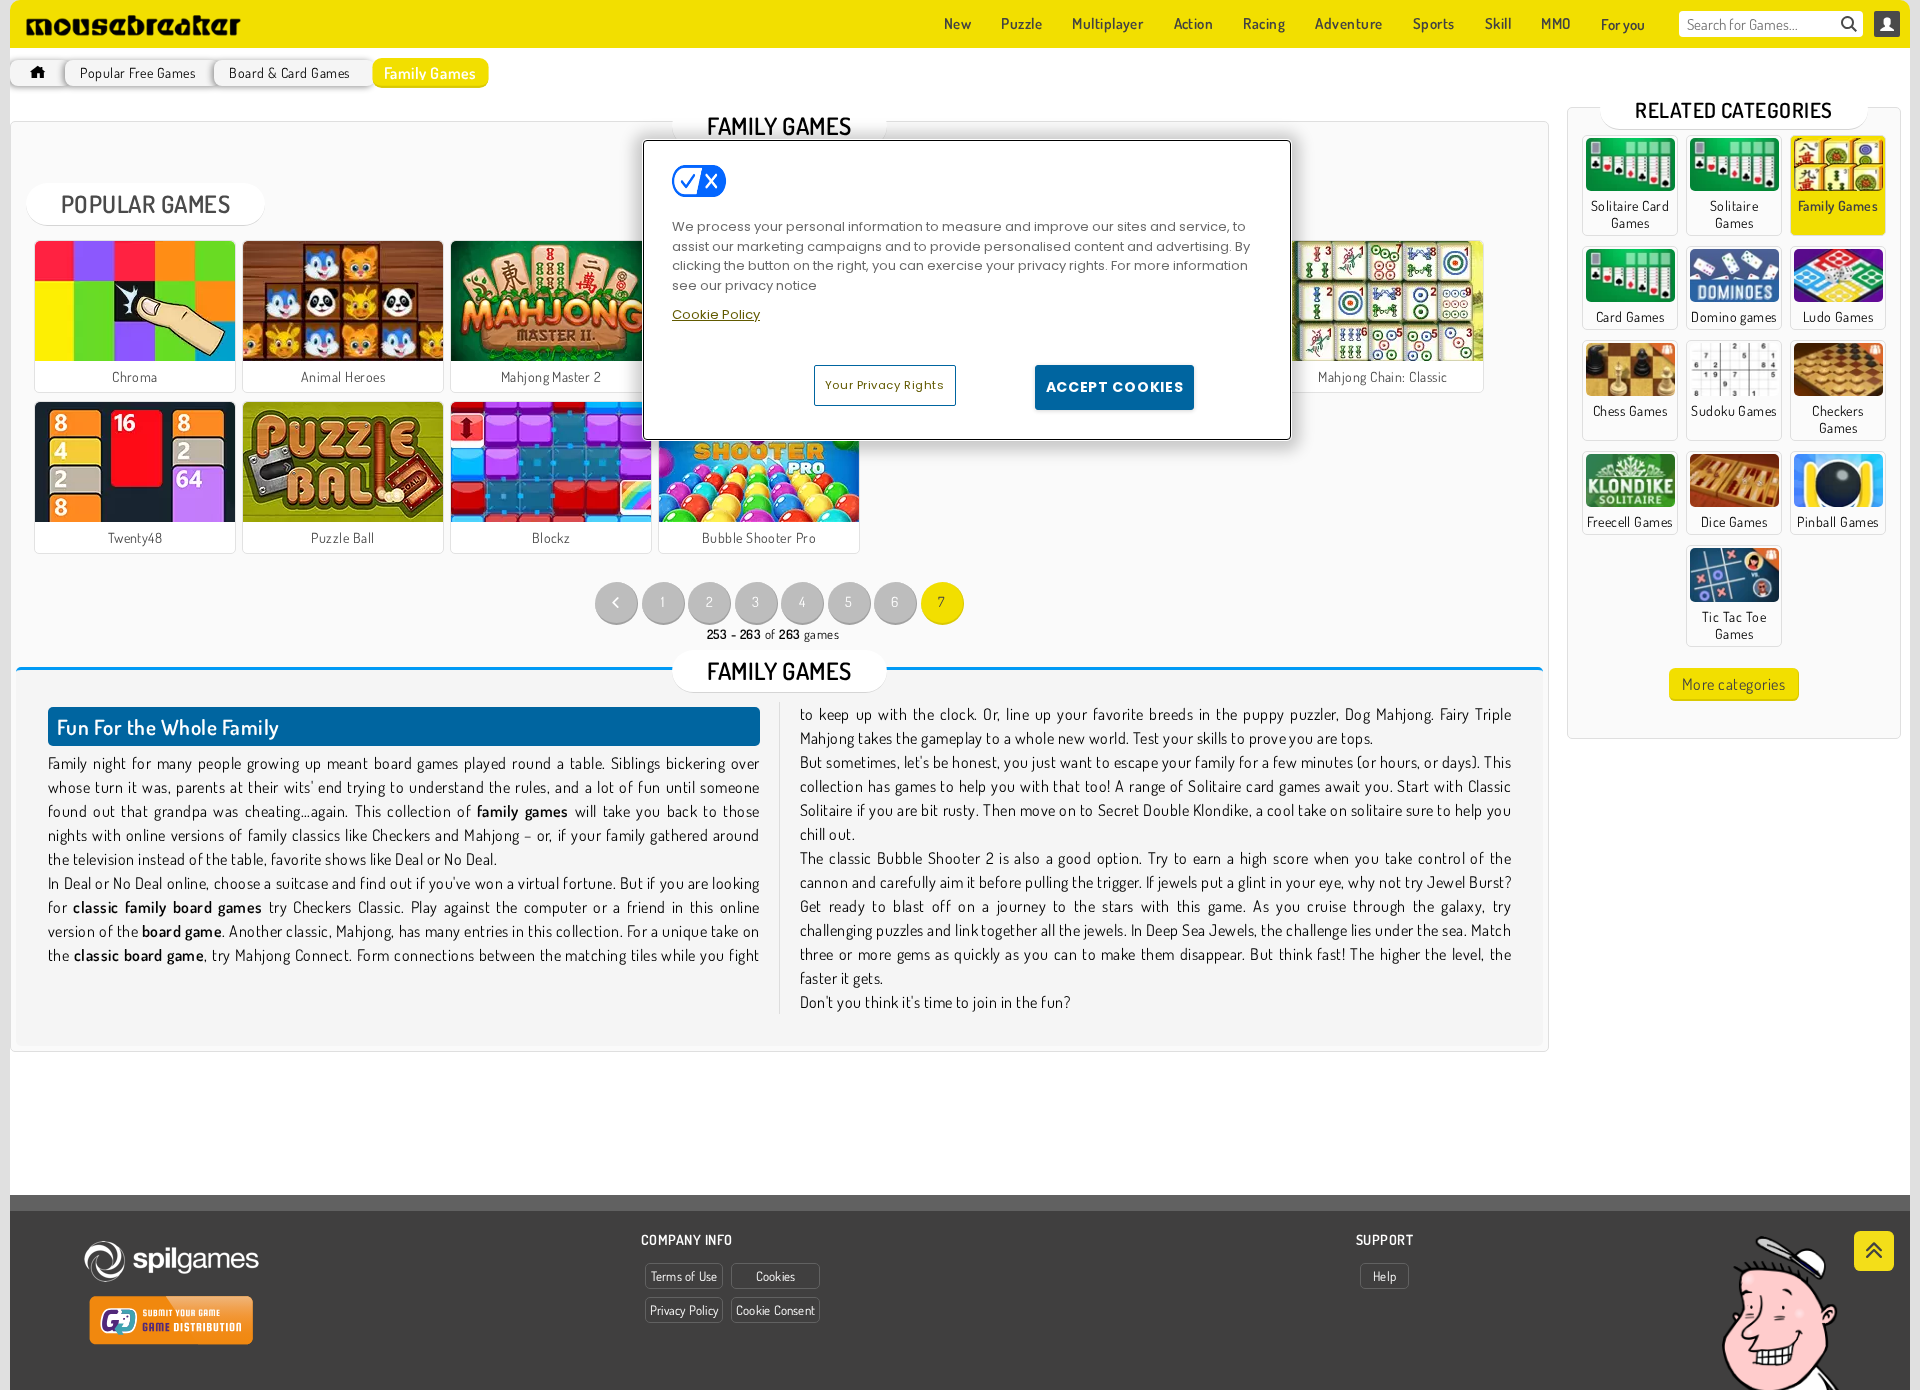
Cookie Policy (716, 314)
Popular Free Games (137, 72)
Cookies (776, 1276)
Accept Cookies (1115, 387)
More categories (1733, 684)
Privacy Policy (684, 1310)
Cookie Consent (775, 1310)
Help (1384, 1276)
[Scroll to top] (1874, 1251)
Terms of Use (684, 1276)
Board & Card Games (289, 72)
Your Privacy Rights (885, 385)
